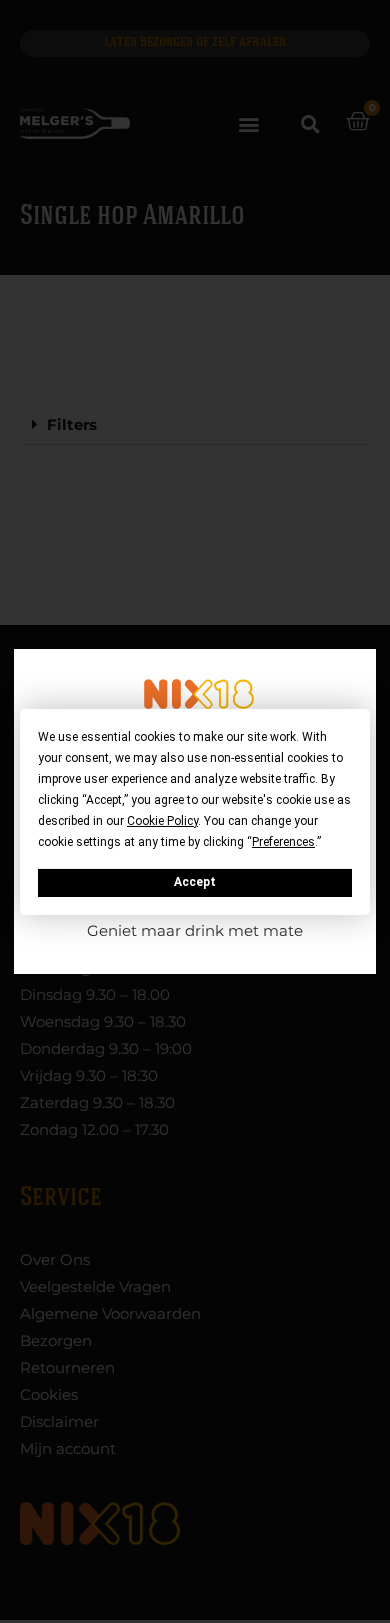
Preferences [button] (283, 841)
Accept (195, 882)
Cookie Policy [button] (162, 820)
